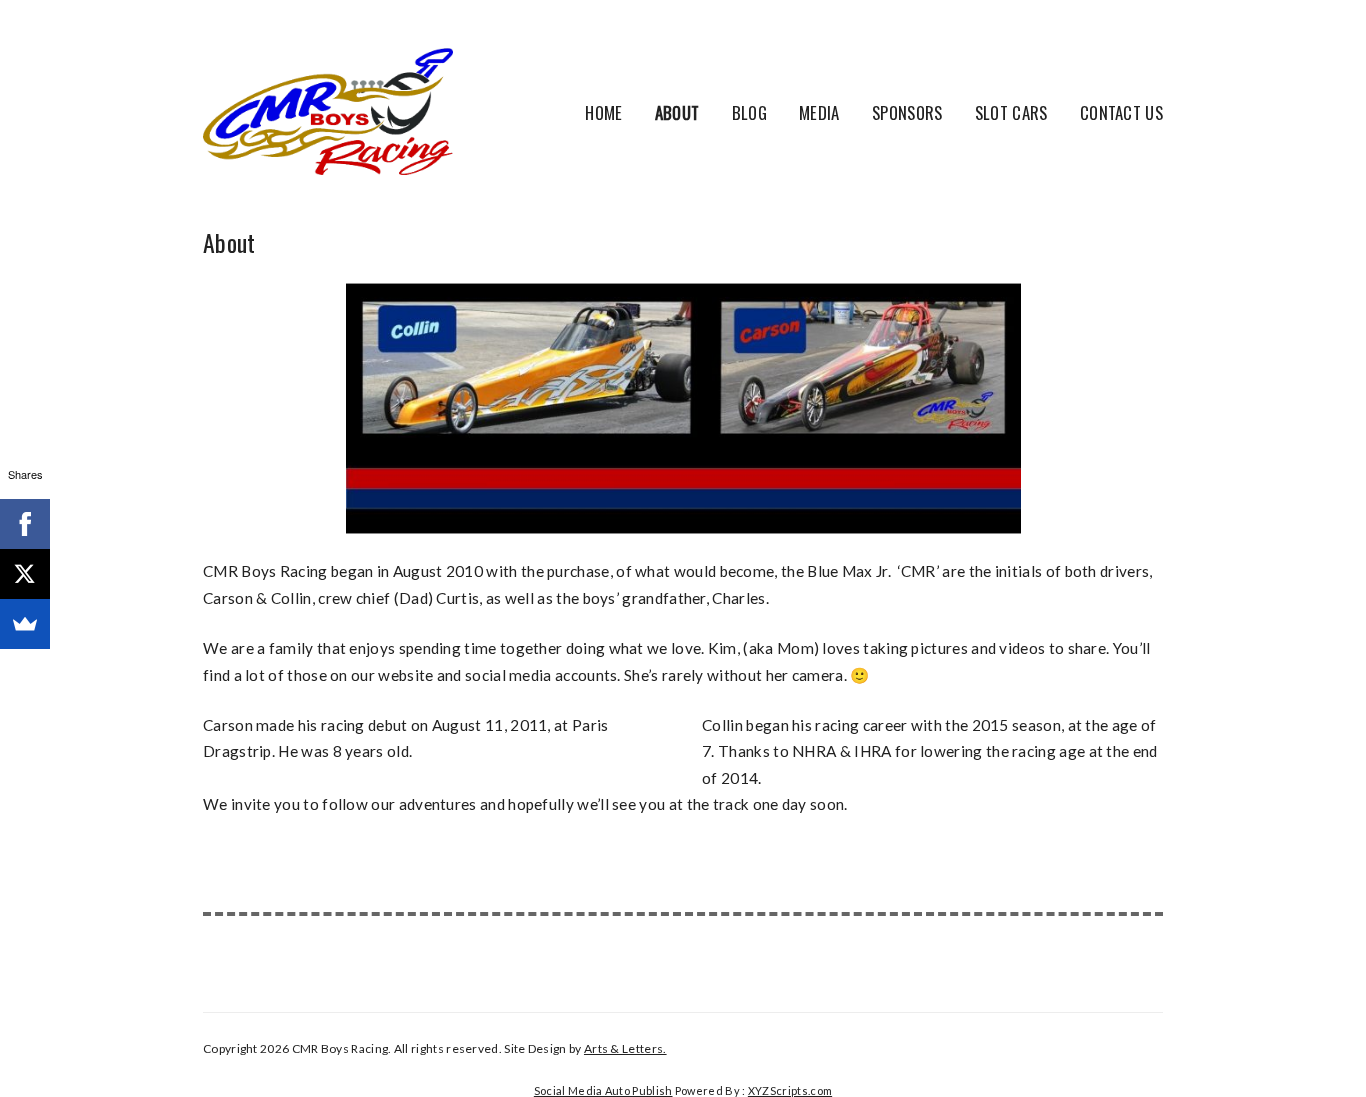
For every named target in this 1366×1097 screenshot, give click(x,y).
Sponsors (907, 112)
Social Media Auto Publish (603, 1090)
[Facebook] (25, 524)
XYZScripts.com (790, 1090)
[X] (25, 574)
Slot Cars (1011, 112)
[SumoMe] (25, 624)
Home (603, 112)
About (677, 112)
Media (819, 112)
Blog (749, 112)
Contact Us (1121, 112)
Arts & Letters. (625, 1048)
